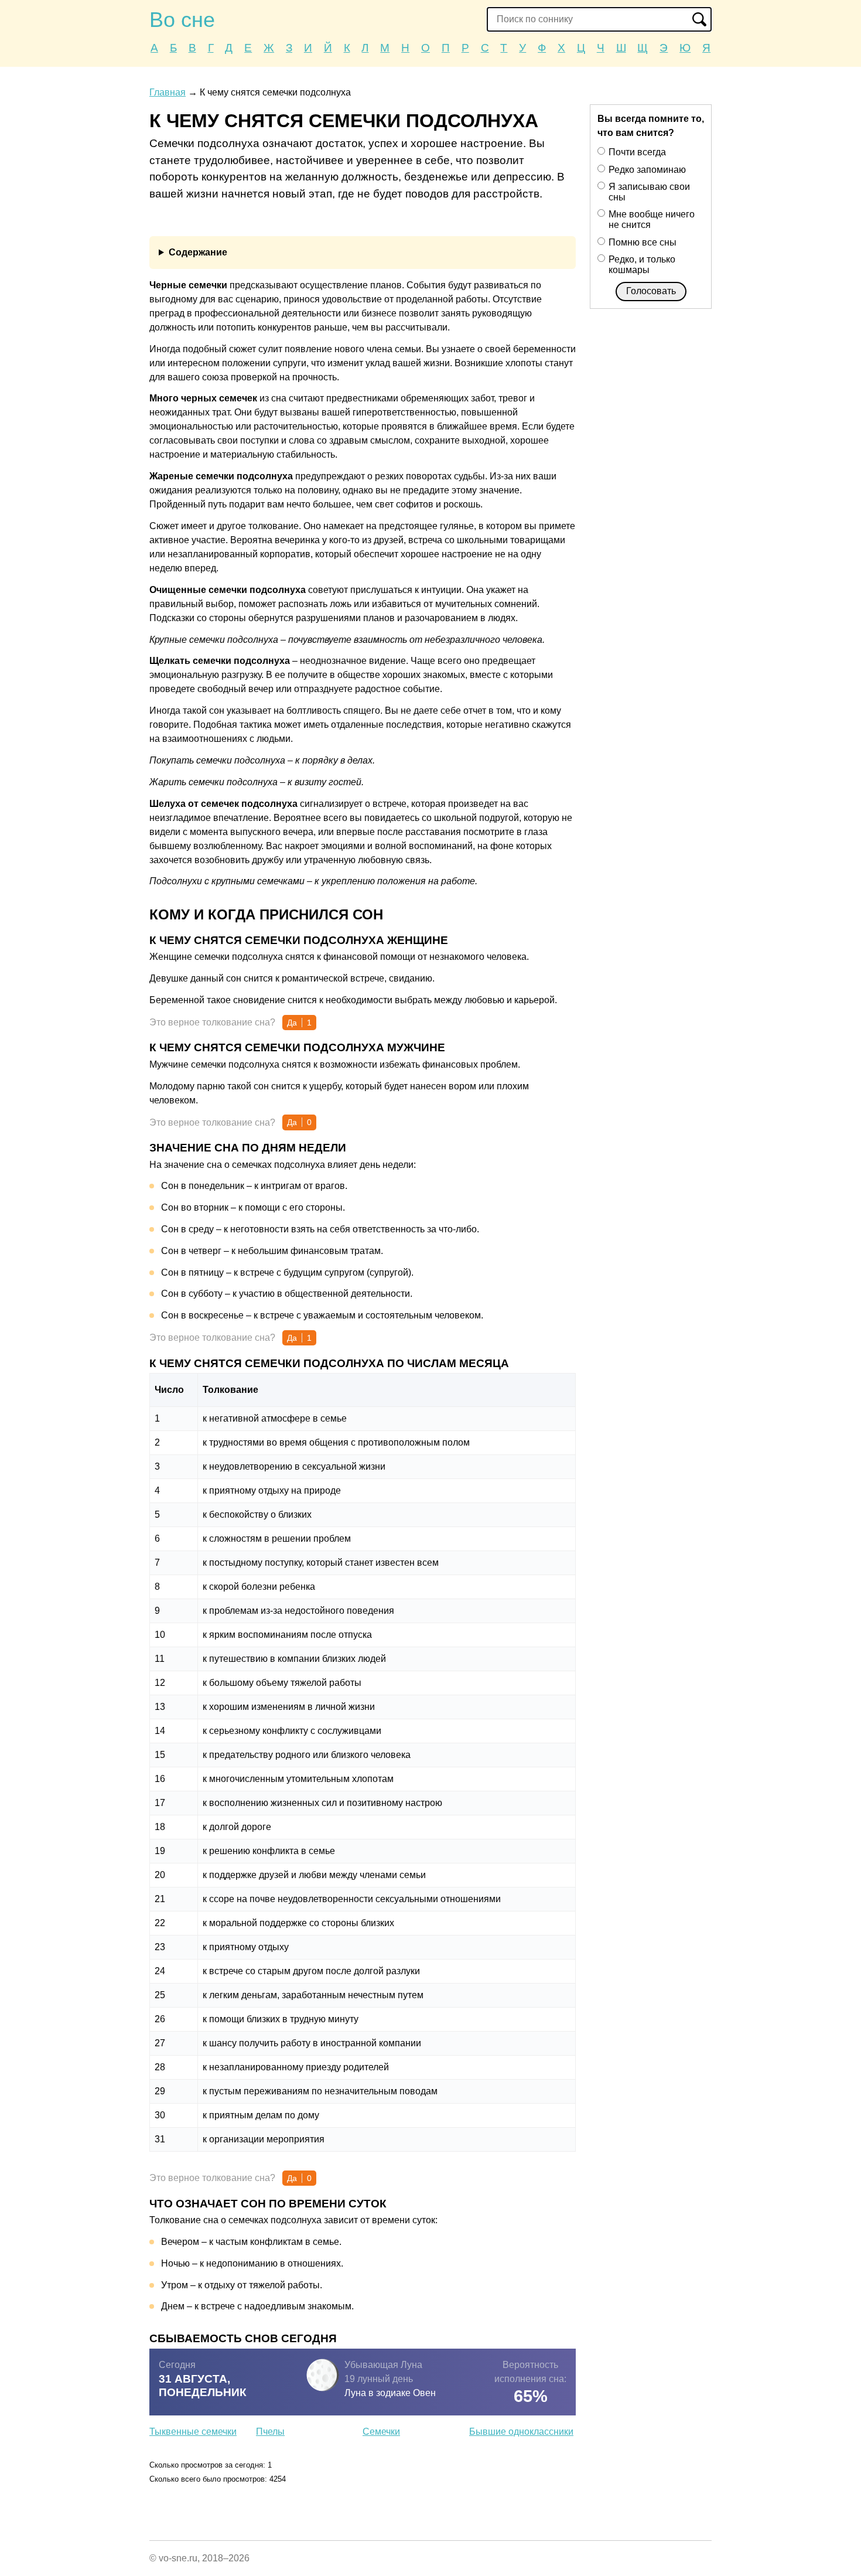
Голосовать (651, 291)
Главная (168, 92)
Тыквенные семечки (193, 2432)
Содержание (198, 252)
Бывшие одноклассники (521, 2432)
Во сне (182, 20)
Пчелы (270, 2432)
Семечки (381, 2432)
